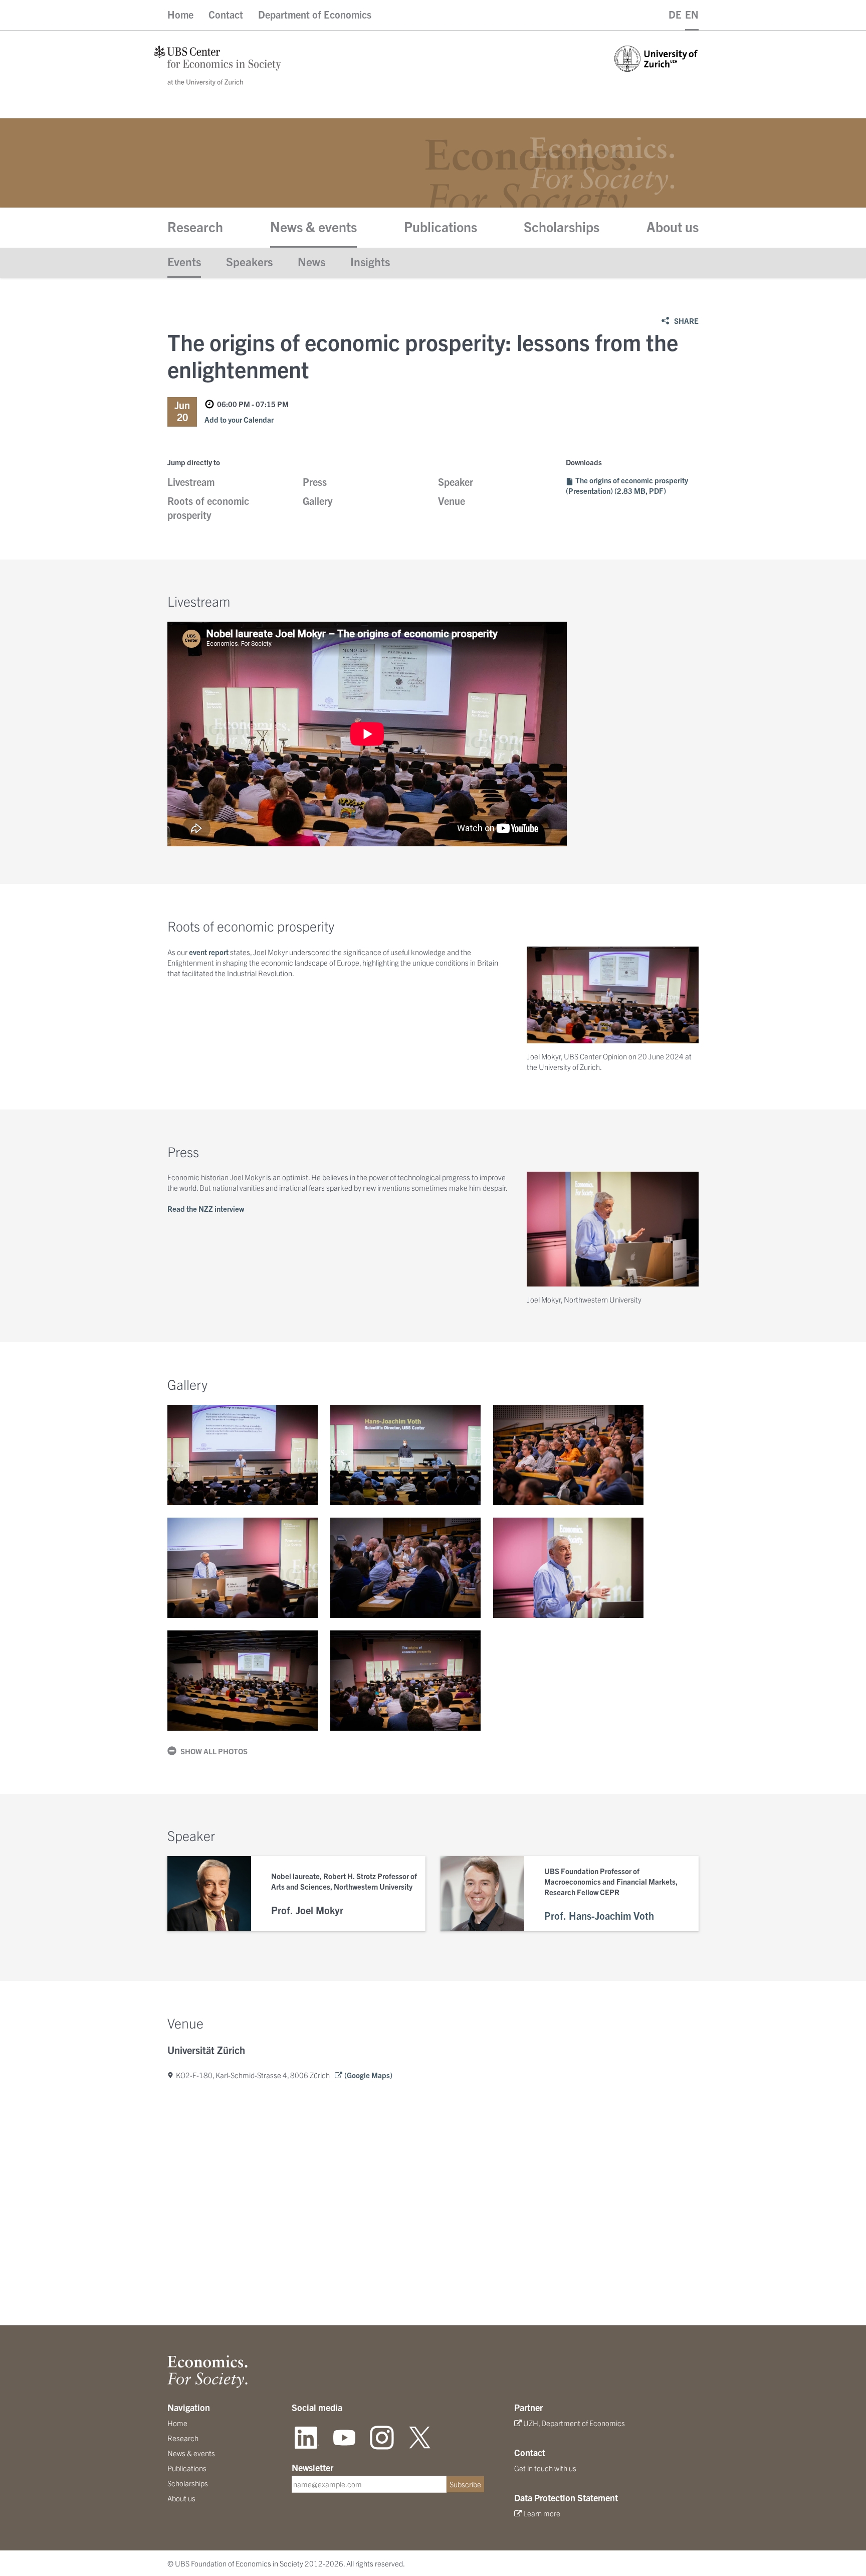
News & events (313, 226)
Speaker (456, 482)
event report (209, 952)
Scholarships (562, 226)
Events (184, 261)
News (311, 261)
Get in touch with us (545, 2468)
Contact (226, 14)
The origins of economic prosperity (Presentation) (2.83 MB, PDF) (627, 485)
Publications (441, 226)
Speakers (249, 261)
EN (692, 14)
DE (675, 14)
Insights (370, 261)
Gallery (318, 501)
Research (195, 226)
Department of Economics (315, 14)
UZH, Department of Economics (574, 2423)
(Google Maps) (368, 2075)
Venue (452, 501)
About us (673, 226)
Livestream (191, 482)
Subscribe (465, 2484)
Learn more (542, 2513)
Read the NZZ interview (206, 1209)
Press (315, 482)
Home (180, 14)
